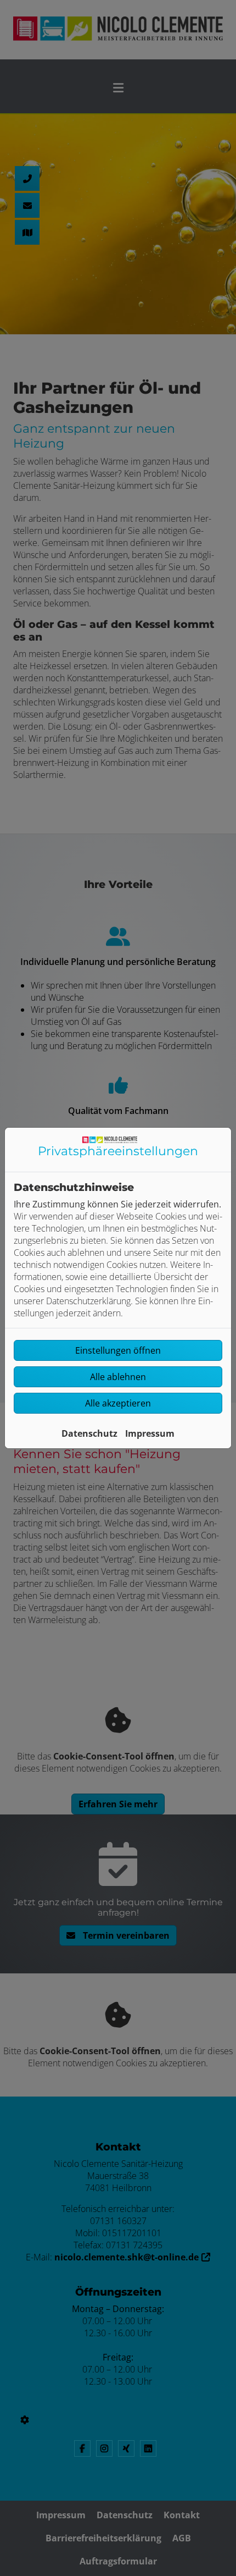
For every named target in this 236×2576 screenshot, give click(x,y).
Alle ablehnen (118, 1377)
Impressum (150, 1433)
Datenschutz (89, 1433)
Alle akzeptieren (118, 1403)
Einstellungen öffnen (118, 1350)
